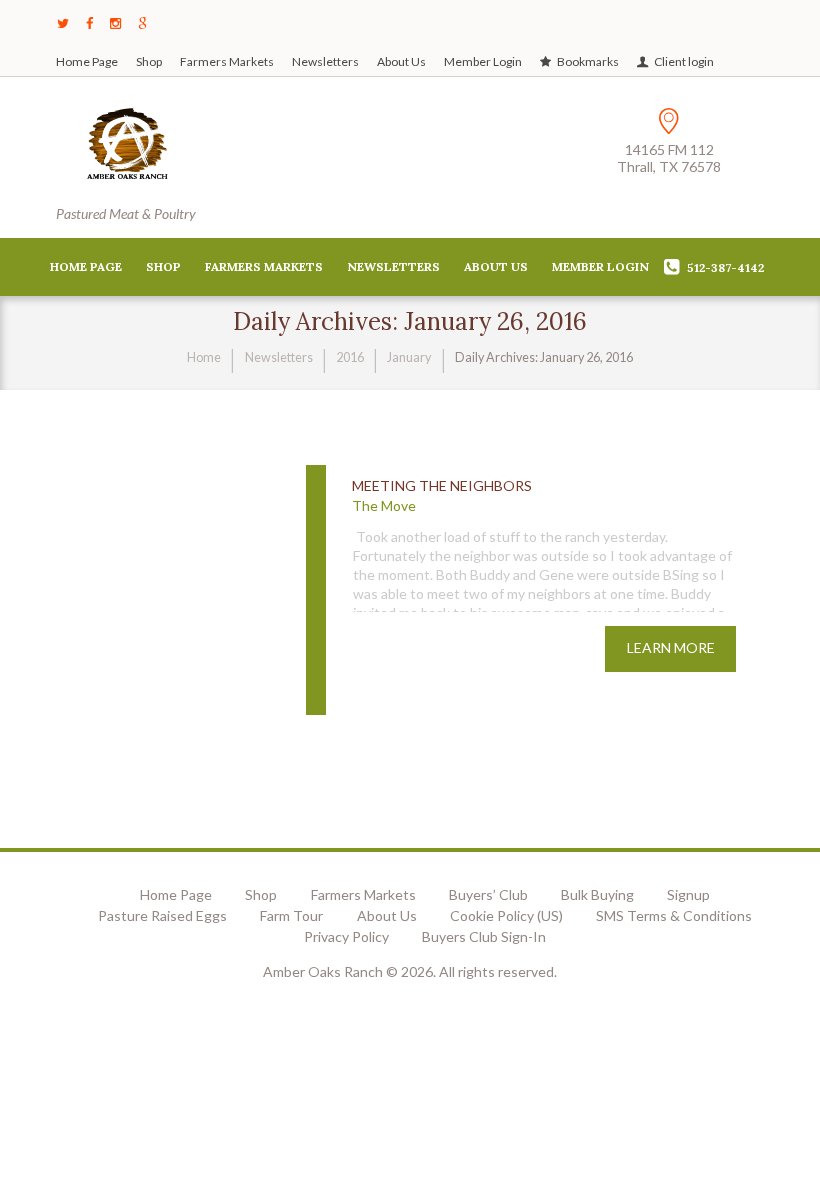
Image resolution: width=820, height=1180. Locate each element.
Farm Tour (291, 915)
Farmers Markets (227, 61)
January (409, 357)
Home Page (87, 61)
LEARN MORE (671, 647)
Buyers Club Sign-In (484, 936)
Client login (684, 61)
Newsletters (325, 61)
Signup (688, 894)
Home (204, 357)
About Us (401, 61)
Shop (149, 61)
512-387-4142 (725, 267)
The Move (384, 505)
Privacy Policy (346, 936)
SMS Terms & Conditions (674, 915)
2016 (350, 357)
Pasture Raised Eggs (162, 915)
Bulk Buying (597, 894)
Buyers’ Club (488, 894)
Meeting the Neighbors (442, 485)
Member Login (483, 61)
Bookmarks (588, 61)
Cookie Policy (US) (506, 915)
